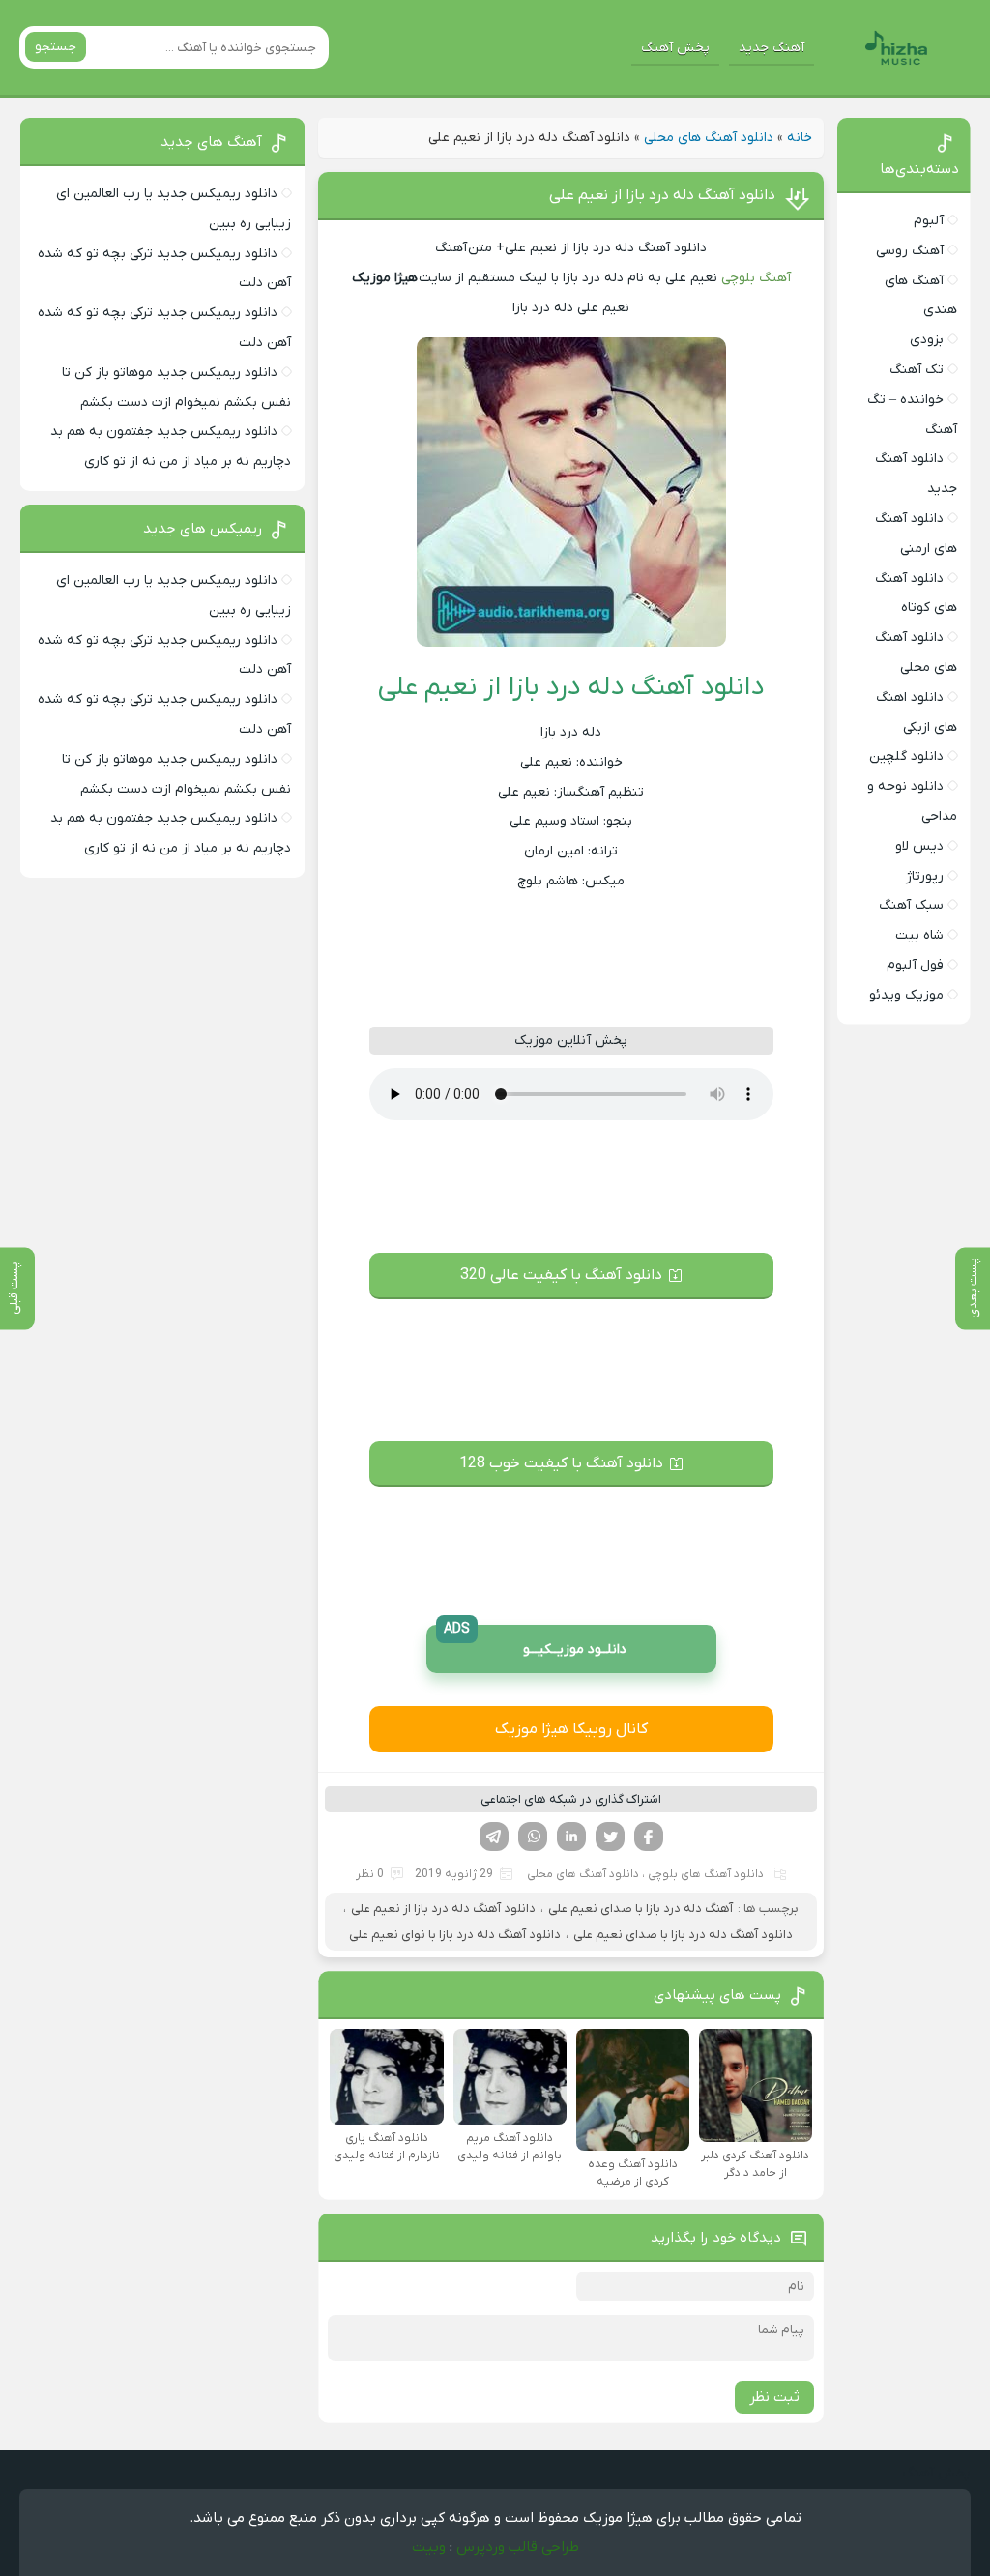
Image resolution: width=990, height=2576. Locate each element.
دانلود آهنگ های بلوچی (706, 1874)
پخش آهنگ (675, 48)
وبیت (429, 2547)
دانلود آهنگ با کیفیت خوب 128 (561, 1463)
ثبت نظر (774, 2397)
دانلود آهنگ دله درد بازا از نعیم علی (662, 195)
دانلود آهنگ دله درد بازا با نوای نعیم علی (455, 1935)
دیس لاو (919, 846)
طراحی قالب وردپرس (518, 2547)
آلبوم (929, 221)
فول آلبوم (915, 965)
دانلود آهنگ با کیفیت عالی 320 (561, 1275)
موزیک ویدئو (906, 995)
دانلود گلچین (906, 756)
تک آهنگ (917, 370)
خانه (800, 138)
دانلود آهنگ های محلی (709, 138)
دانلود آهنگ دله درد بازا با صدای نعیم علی (683, 1935)
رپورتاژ (925, 876)
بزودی (927, 340)
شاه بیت (919, 935)
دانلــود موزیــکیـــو (536, 1642)
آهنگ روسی (910, 251)
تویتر (610, 1837)
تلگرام (494, 1837)
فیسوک (649, 1837)
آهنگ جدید (772, 48)
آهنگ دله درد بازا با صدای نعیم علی (641, 1909)
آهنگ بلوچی (756, 278)
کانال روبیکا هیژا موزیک (571, 1729)
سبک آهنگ (911, 905)
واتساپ (533, 1837)
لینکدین (571, 1837)
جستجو (56, 47)
